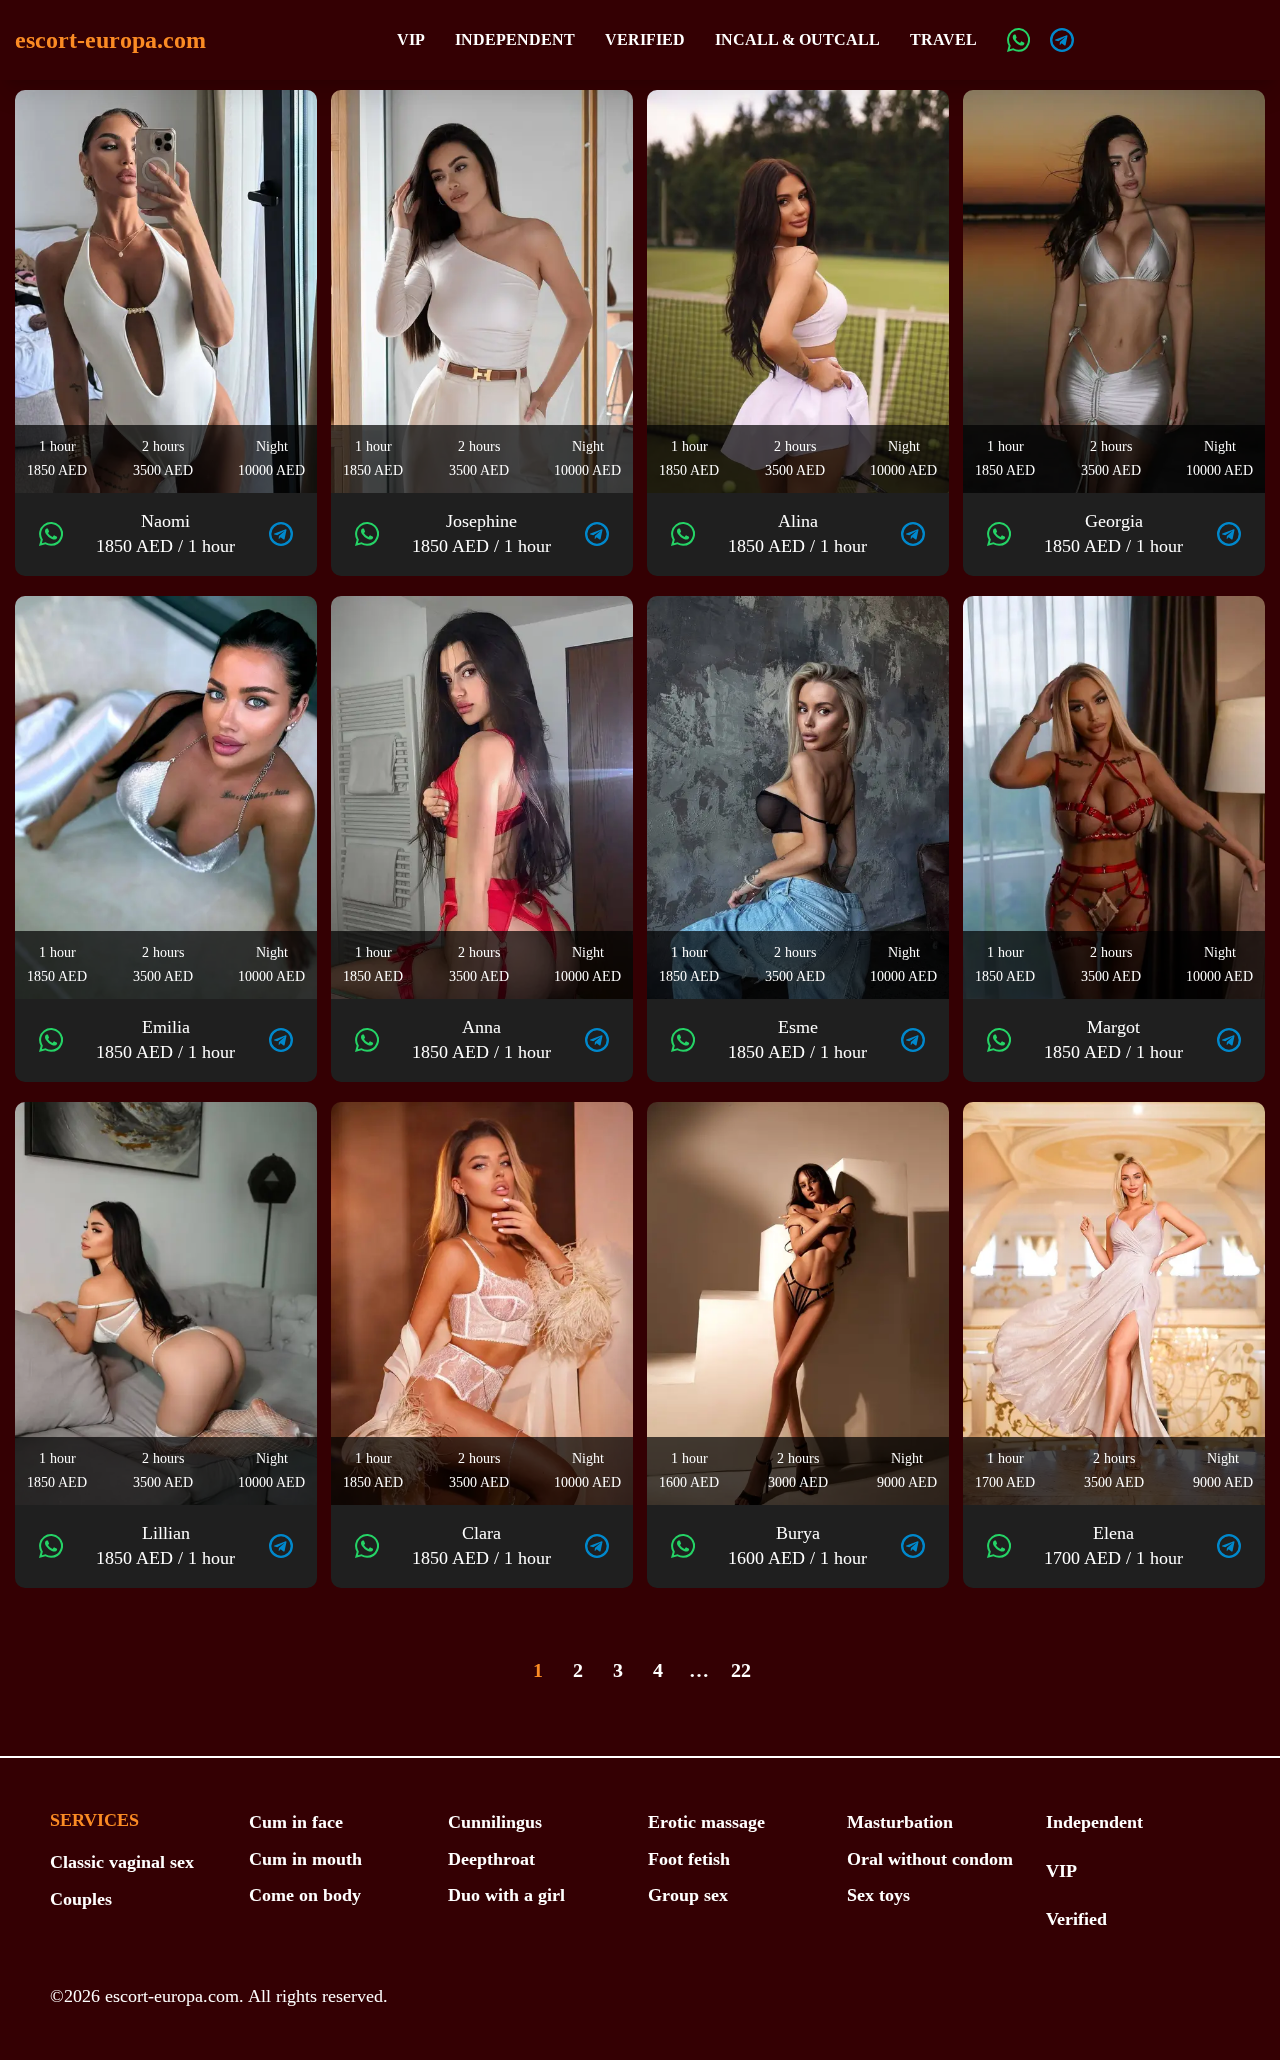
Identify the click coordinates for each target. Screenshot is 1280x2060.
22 (741, 1670)
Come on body (305, 1895)
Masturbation (900, 1822)
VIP (411, 39)
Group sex (688, 1895)
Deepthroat (491, 1859)
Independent (515, 39)
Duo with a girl (506, 1895)
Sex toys (878, 1895)
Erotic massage (706, 1822)
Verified (645, 39)
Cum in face (296, 1822)
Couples (81, 1899)
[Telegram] (1062, 40)
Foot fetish (689, 1859)
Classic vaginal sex (122, 1862)
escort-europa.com (110, 40)
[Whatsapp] (1019, 40)
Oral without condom (930, 1859)
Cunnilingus (495, 1822)
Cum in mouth (305, 1859)
